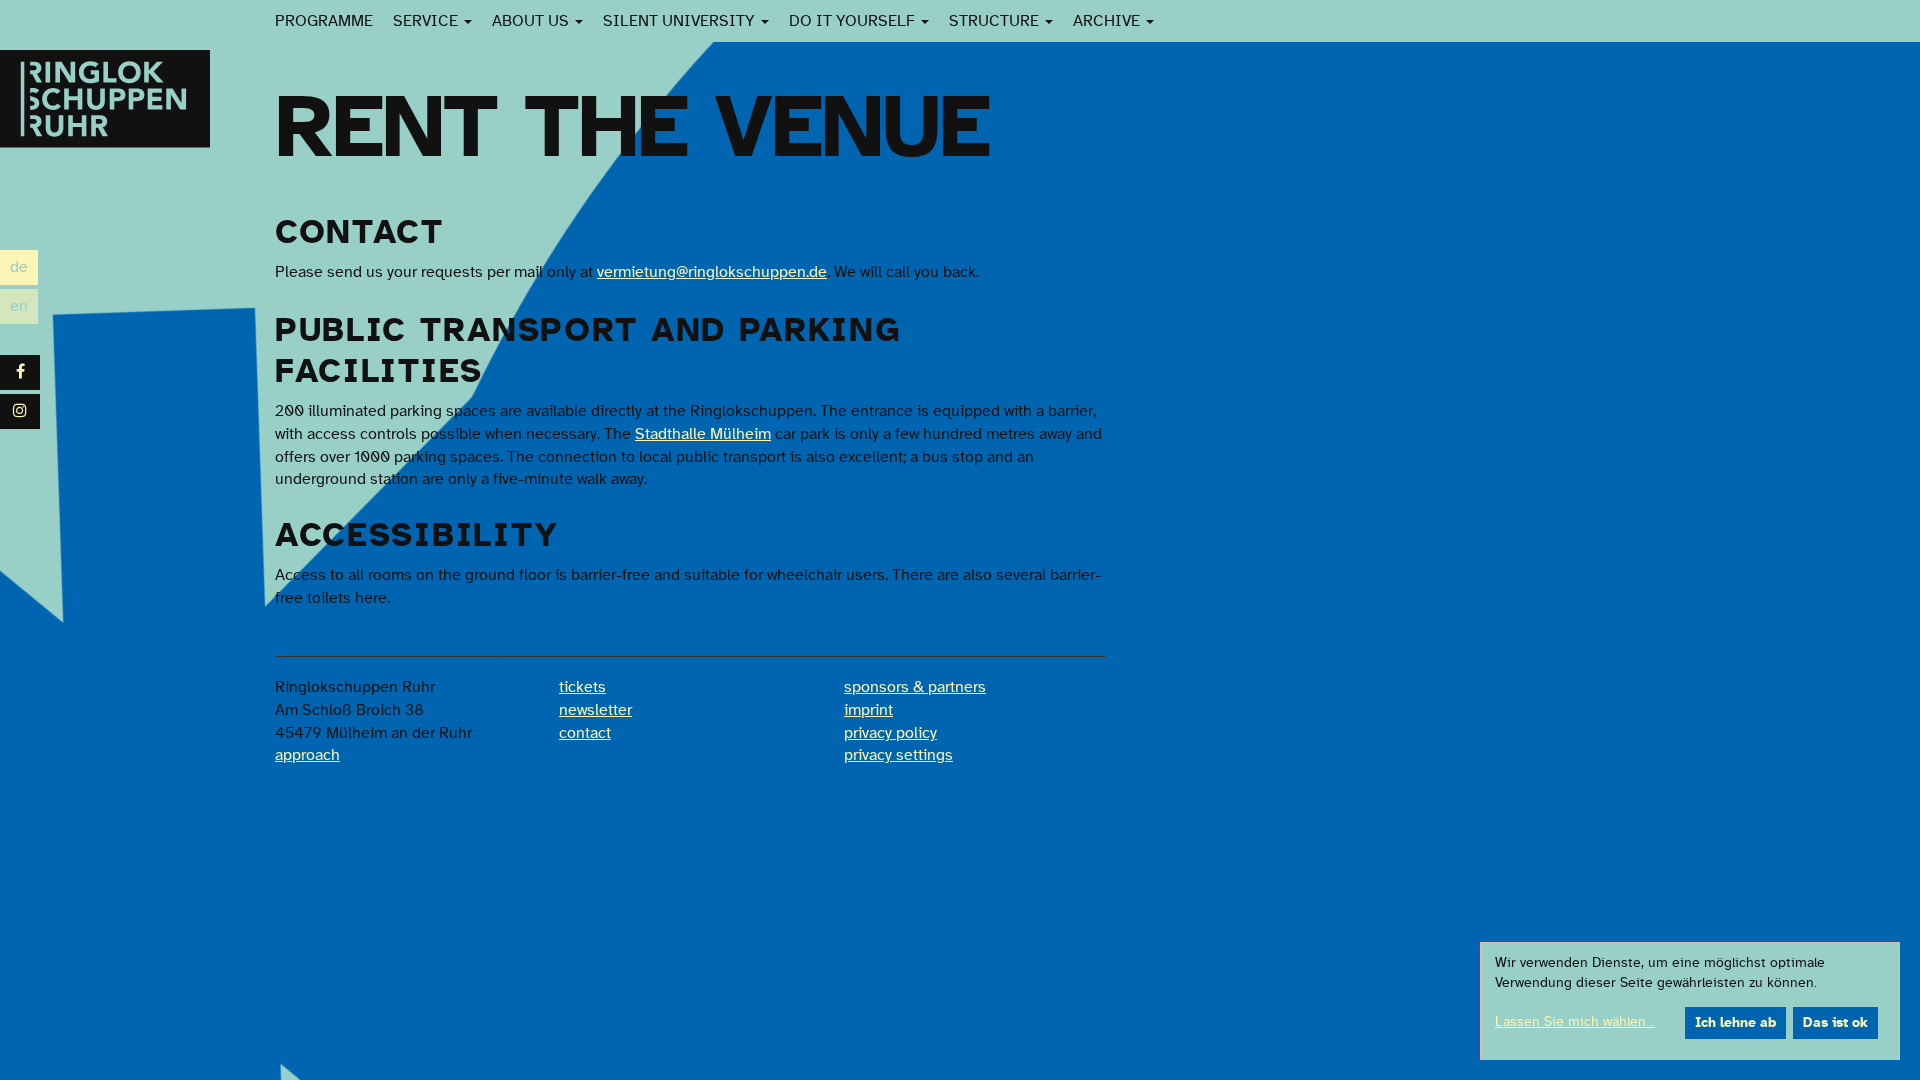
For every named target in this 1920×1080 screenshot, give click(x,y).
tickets (582, 687)
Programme (324, 21)
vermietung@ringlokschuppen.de (712, 272)
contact (585, 733)
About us (532, 21)
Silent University (681, 21)
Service (427, 21)
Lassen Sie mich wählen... (1575, 1022)
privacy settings (898, 755)
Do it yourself (854, 21)
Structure (996, 21)
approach (307, 755)
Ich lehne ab (1735, 1023)
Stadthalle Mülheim (703, 434)
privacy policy (890, 733)
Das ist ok (1835, 1023)
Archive (1108, 21)
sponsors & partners (915, 687)
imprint (868, 710)
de (24, 269)
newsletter (595, 710)
